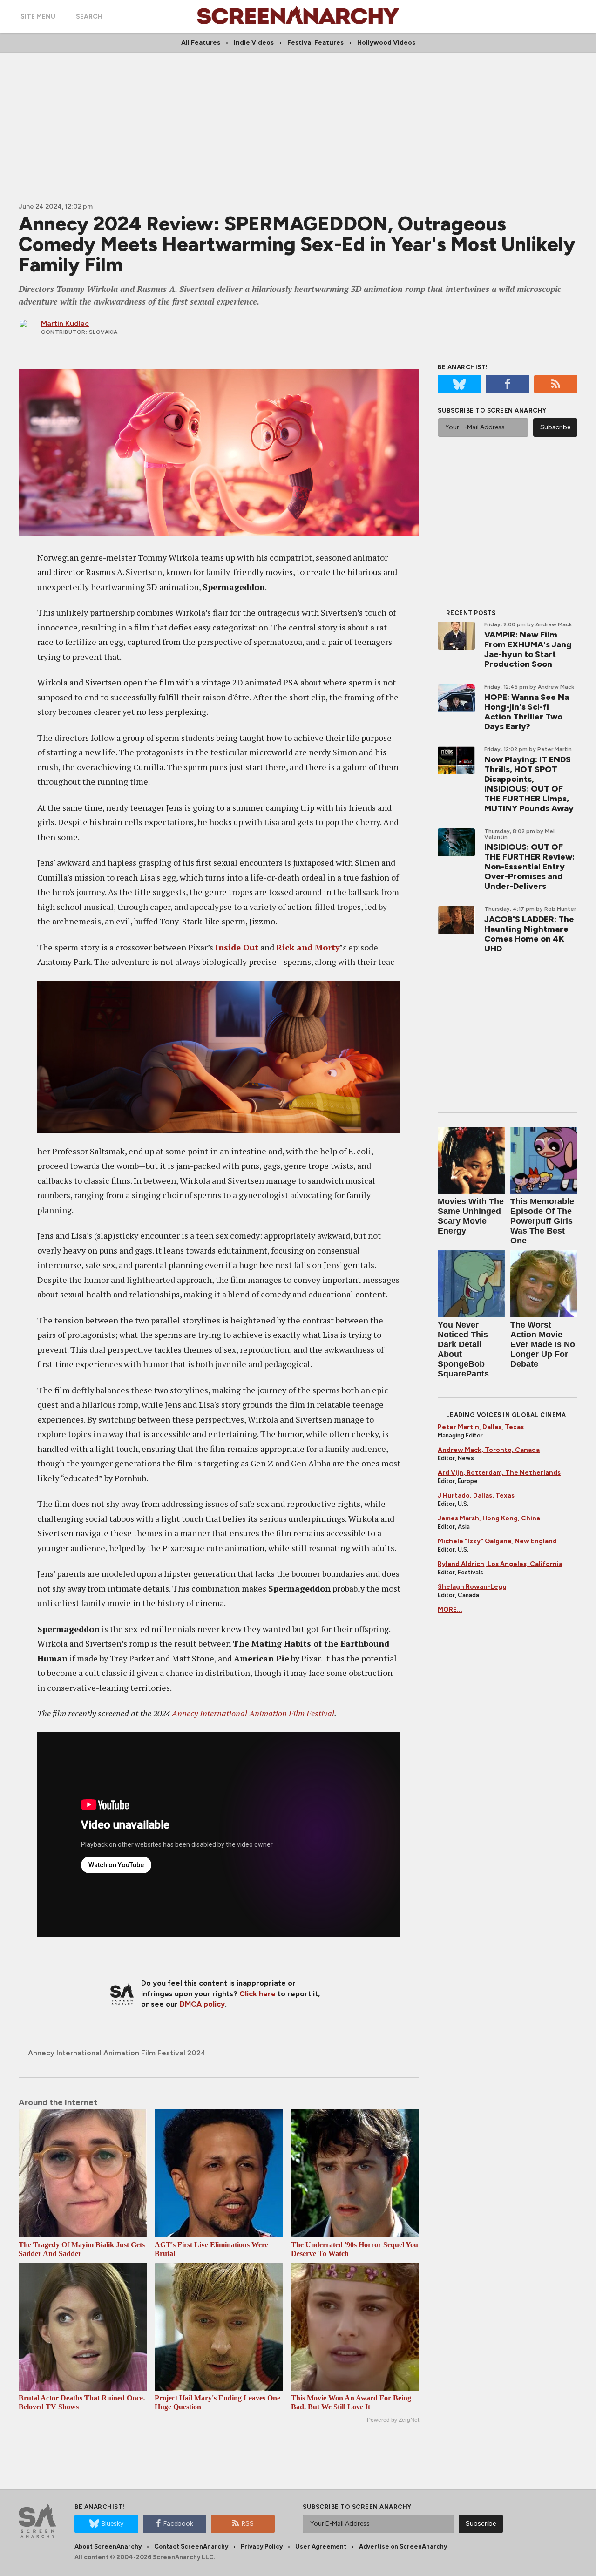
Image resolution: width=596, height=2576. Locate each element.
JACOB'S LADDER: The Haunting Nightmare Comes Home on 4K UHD (529, 934)
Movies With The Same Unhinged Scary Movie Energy (471, 1216)
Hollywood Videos (386, 43)
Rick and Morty (308, 947)
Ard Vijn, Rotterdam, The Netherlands (499, 1473)
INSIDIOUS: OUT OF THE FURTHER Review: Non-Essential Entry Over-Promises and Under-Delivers (529, 867)
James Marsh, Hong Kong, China (489, 1518)
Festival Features (315, 43)
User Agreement (321, 2546)
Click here (257, 1994)
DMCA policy (202, 2004)
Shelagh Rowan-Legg (472, 1587)
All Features (201, 43)
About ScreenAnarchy (108, 2546)
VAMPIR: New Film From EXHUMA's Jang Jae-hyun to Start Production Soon (528, 649)
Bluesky (112, 2524)
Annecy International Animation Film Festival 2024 (117, 2053)
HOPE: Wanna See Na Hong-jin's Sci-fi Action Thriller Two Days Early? (527, 712)
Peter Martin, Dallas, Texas (481, 1427)
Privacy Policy (262, 2546)
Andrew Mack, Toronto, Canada (489, 1450)
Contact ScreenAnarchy (191, 2546)
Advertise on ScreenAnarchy (403, 2546)
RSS (248, 2524)
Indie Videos (254, 43)
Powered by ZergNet (393, 2420)
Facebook (178, 2524)
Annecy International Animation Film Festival (253, 1713)
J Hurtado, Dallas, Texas (476, 1495)
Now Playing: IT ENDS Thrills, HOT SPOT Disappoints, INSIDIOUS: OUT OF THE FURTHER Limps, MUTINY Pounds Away (529, 784)
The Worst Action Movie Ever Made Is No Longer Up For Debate (543, 1344)
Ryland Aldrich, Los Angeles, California (500, 1564)
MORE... (450, 1610)
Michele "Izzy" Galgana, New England (497, 1541)
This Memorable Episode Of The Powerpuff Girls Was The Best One (542, 1221)
